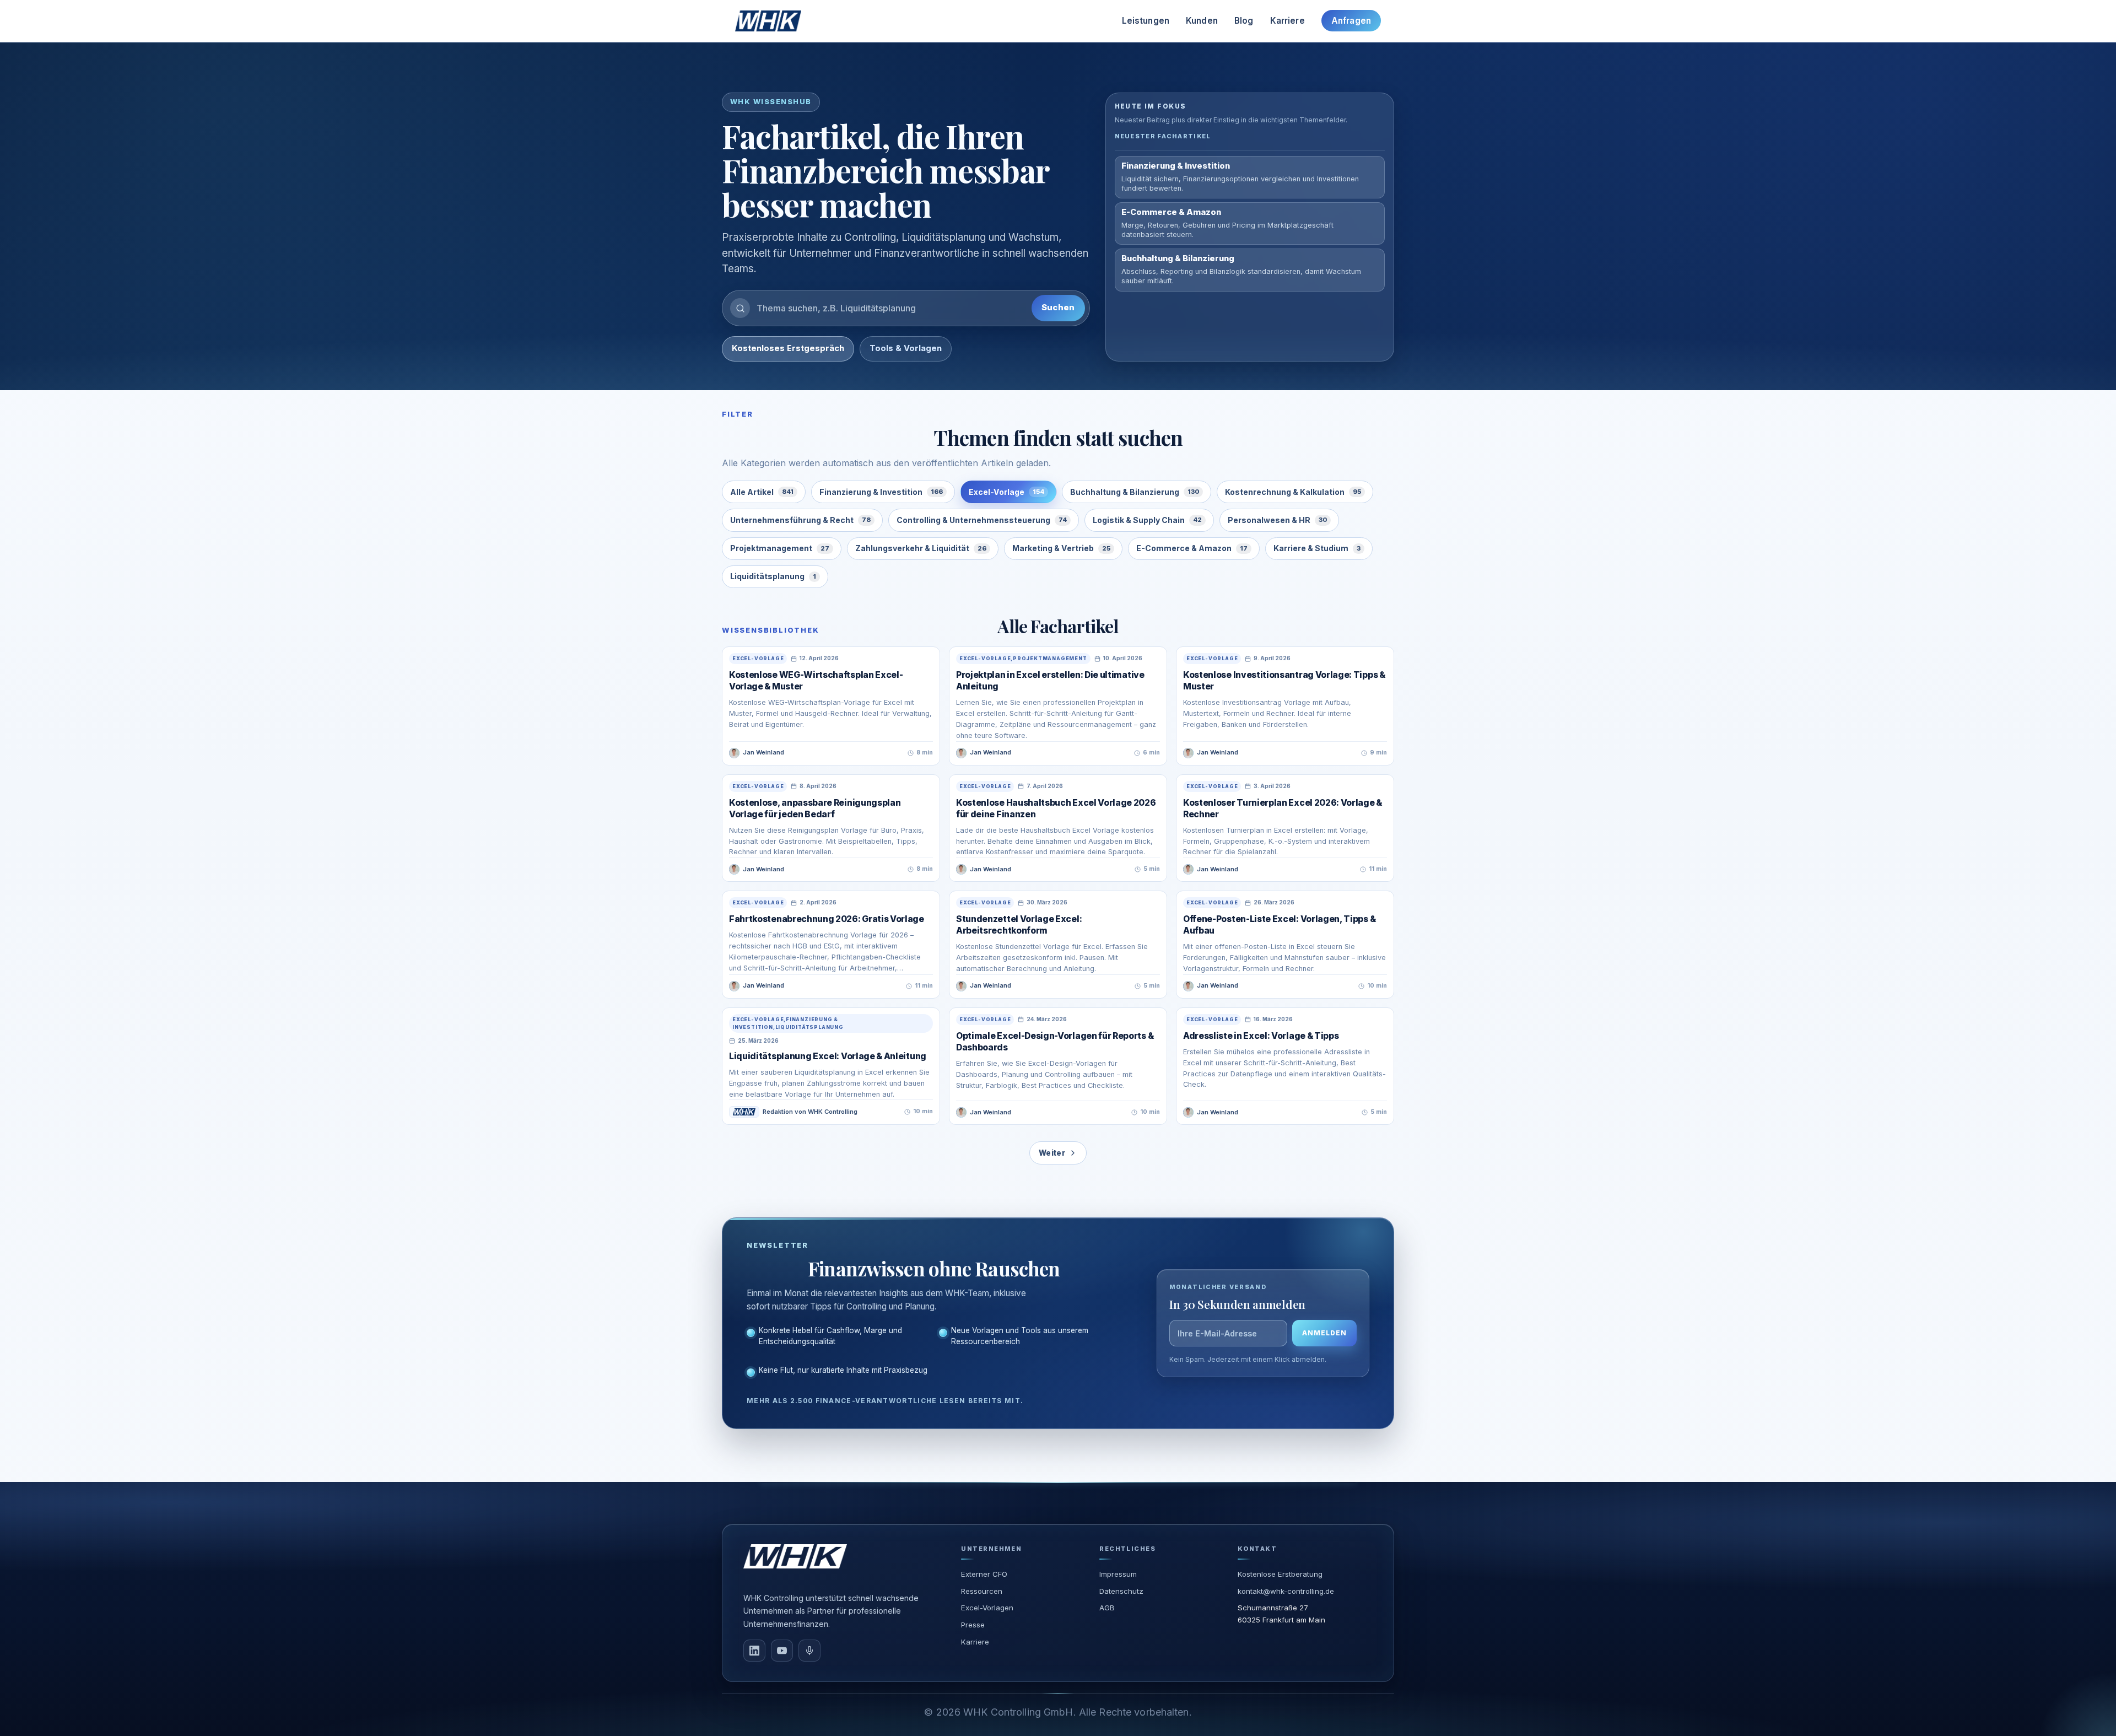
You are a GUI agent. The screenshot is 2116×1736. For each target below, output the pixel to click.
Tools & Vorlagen (906, 348)
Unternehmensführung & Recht (800, 520)
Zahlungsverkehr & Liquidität (921, 548)
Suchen (1058, 308)
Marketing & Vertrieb (1061, 548)
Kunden (1202, 21)
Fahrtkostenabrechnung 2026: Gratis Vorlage (827, 919)
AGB (1107, 1608)
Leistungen (1146, 21)
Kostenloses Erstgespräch (788, 348)
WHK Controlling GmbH (1018, 1712)
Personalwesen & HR (1277, 520)
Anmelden (1324, 1333)
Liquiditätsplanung (773, 576)
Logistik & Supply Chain (1147, 520)
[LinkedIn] (754, 1651)
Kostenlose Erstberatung (1280, 1574)
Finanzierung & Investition (881, 492)
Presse (973, 1625)
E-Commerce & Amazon (1192, 548)
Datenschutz (1121, 1591)
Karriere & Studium (1317, 548)
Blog (1244, 21)
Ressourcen (982, 1591)
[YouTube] (782, 1651)
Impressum (1118, 1574)
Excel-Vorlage (1006, 492)
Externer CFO (984, 1574)
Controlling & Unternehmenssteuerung (982, 520)
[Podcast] (809, 1651)
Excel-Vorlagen (987, 1608)
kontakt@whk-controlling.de (1286, 1591)
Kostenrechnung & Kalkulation (1293, 492)
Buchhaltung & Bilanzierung (1135, 492)
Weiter (1052, 1153)
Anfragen (1351, 21)
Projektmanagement (780, 548)
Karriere (1288, 21)
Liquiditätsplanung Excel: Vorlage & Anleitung (828, 1056)
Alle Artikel (762, 492)
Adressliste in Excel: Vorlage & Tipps (1261, 1036)
